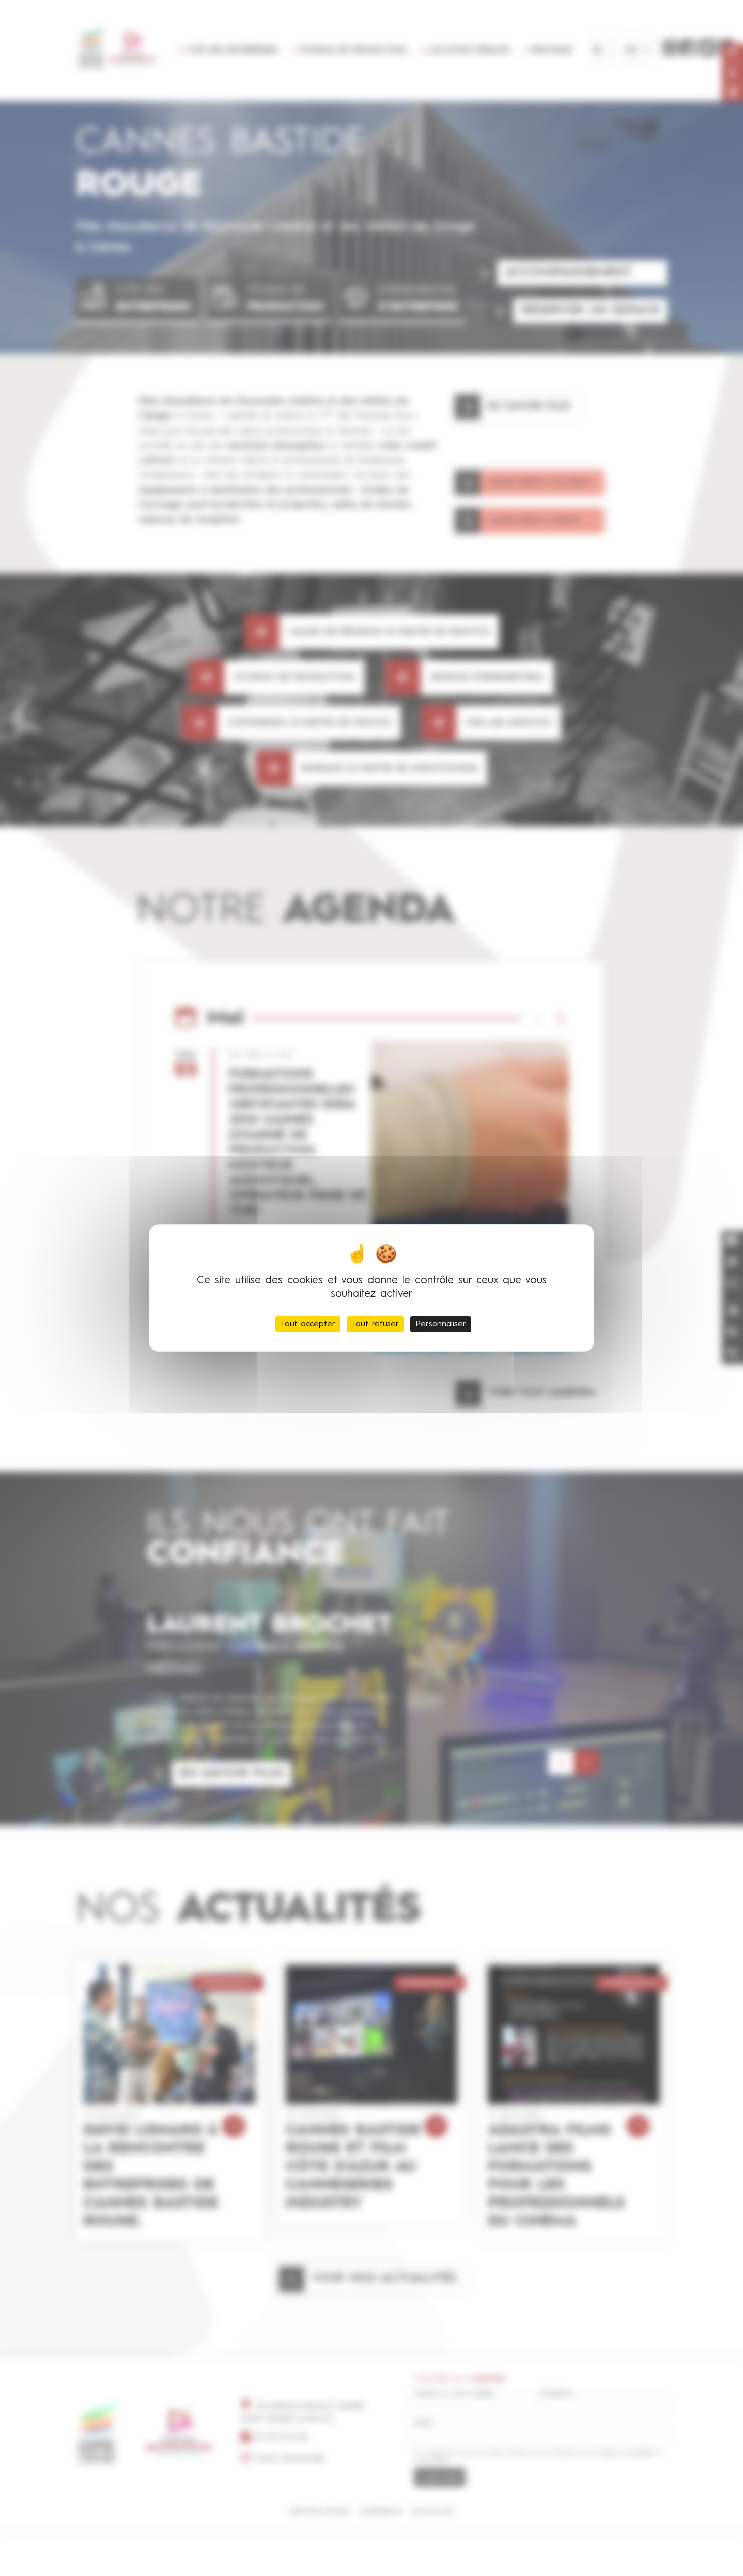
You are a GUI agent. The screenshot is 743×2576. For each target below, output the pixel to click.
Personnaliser (441, 1324)
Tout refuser (375, 1324)
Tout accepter (308, 1324)
